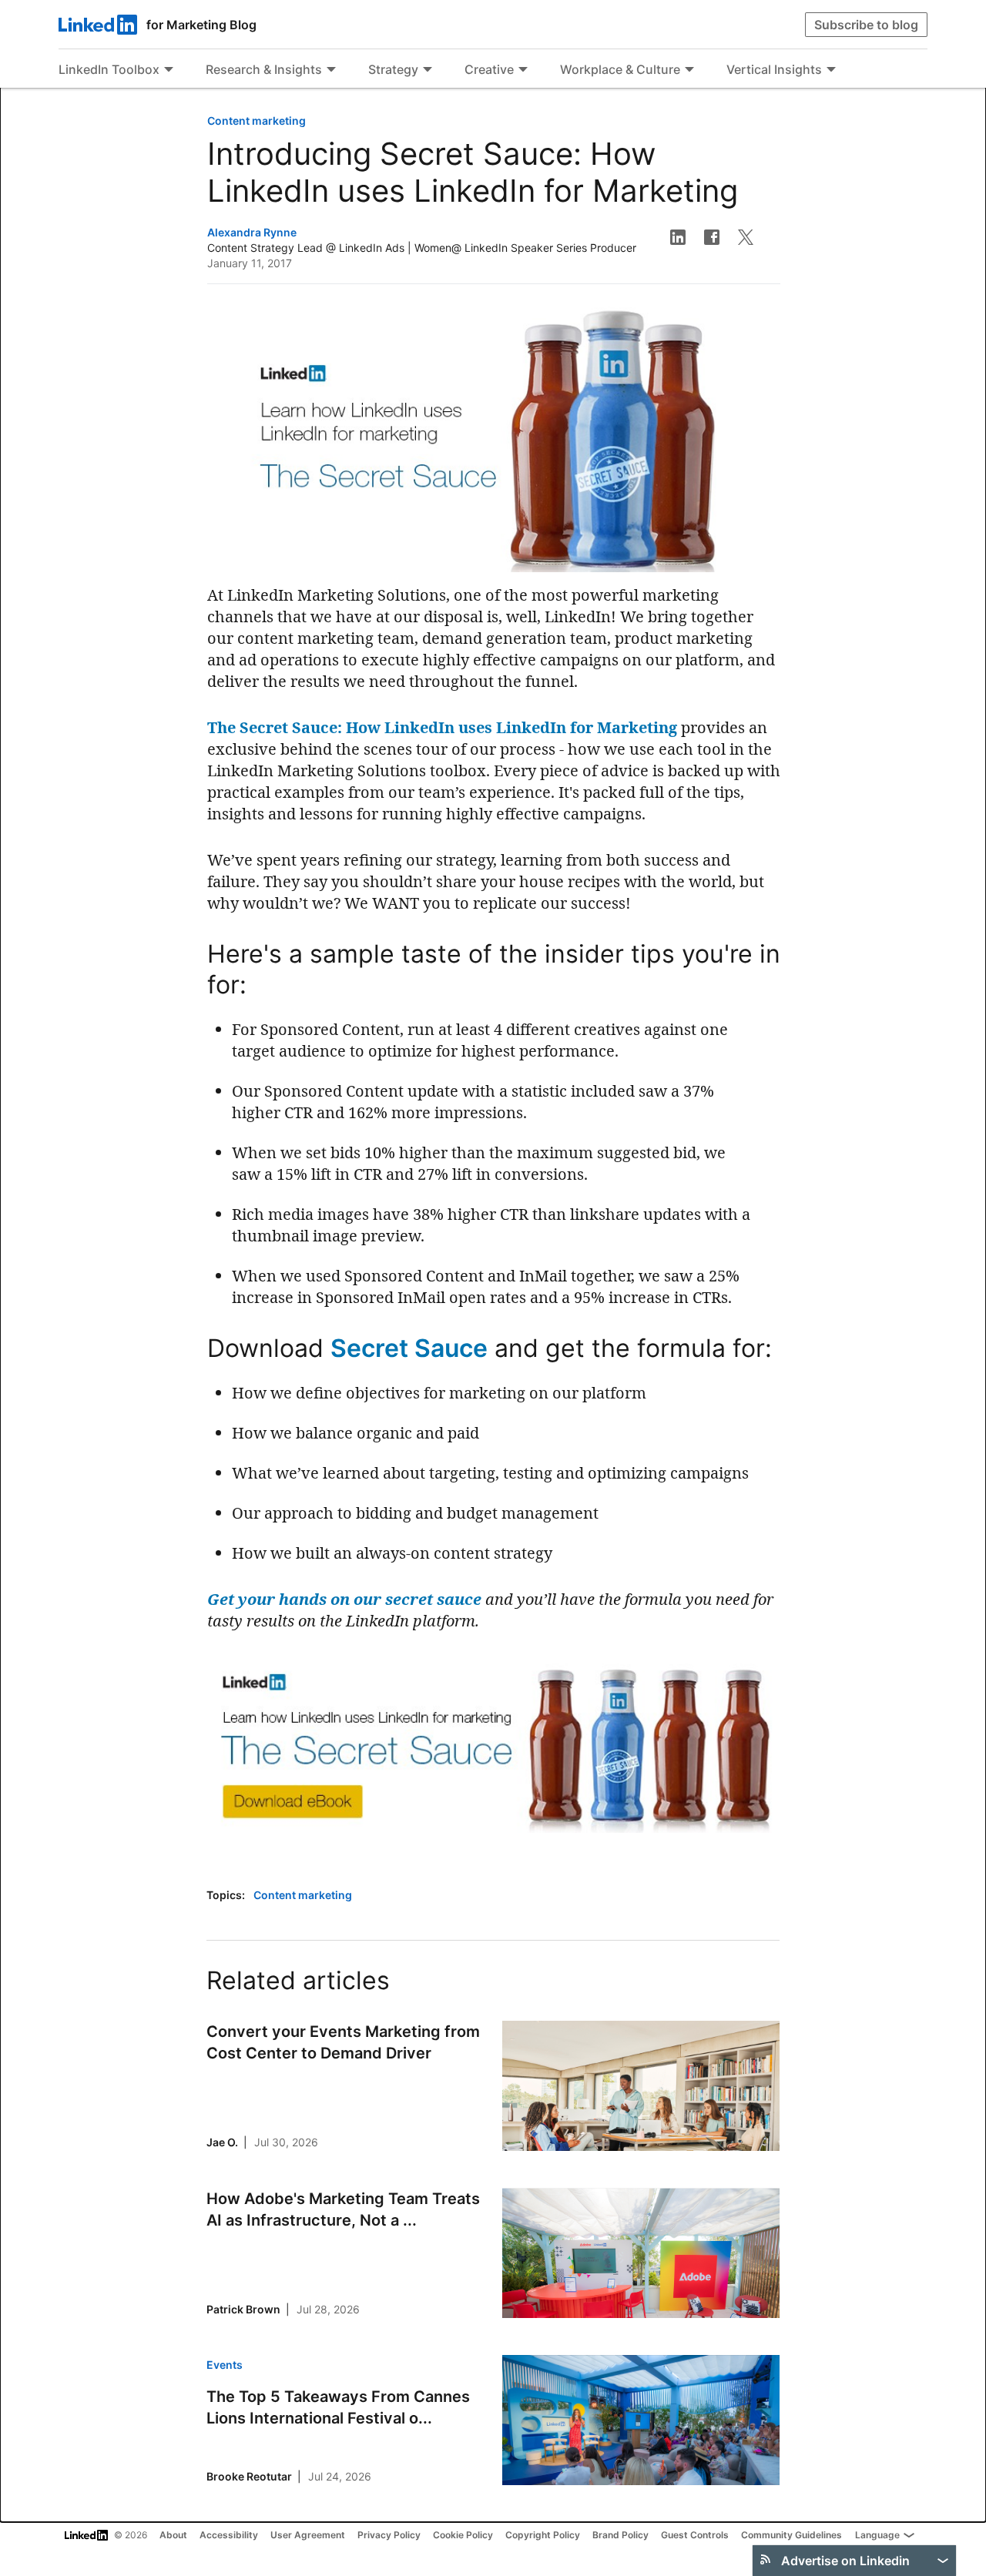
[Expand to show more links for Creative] (523, 70)
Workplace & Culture (620, 69)
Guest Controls (695, 2535)
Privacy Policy (389, 2535)
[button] (678, 237)
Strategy (393, 69)
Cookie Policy (463, 2535)
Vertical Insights (774, 69)
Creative (489, 69)
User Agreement (308, 2535)
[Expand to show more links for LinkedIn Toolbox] (169, 70)
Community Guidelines (791, 2535)
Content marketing (257, 121)
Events (225, 2365)
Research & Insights (264, 69)
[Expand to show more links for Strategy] (428, 70)
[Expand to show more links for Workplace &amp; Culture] (689, 70)
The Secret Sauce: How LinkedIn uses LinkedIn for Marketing (442, 727)
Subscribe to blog (866, 25)
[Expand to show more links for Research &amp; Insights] (331, 70)
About (173, 2535)
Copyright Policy (543, 2535)
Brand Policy (620, 2535)
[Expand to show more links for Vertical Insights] (831, 70)
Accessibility (229, 2535)
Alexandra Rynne (252, 232)
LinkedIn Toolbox (109, 69)
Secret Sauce (409, 1348)
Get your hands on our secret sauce (344, 1599)
